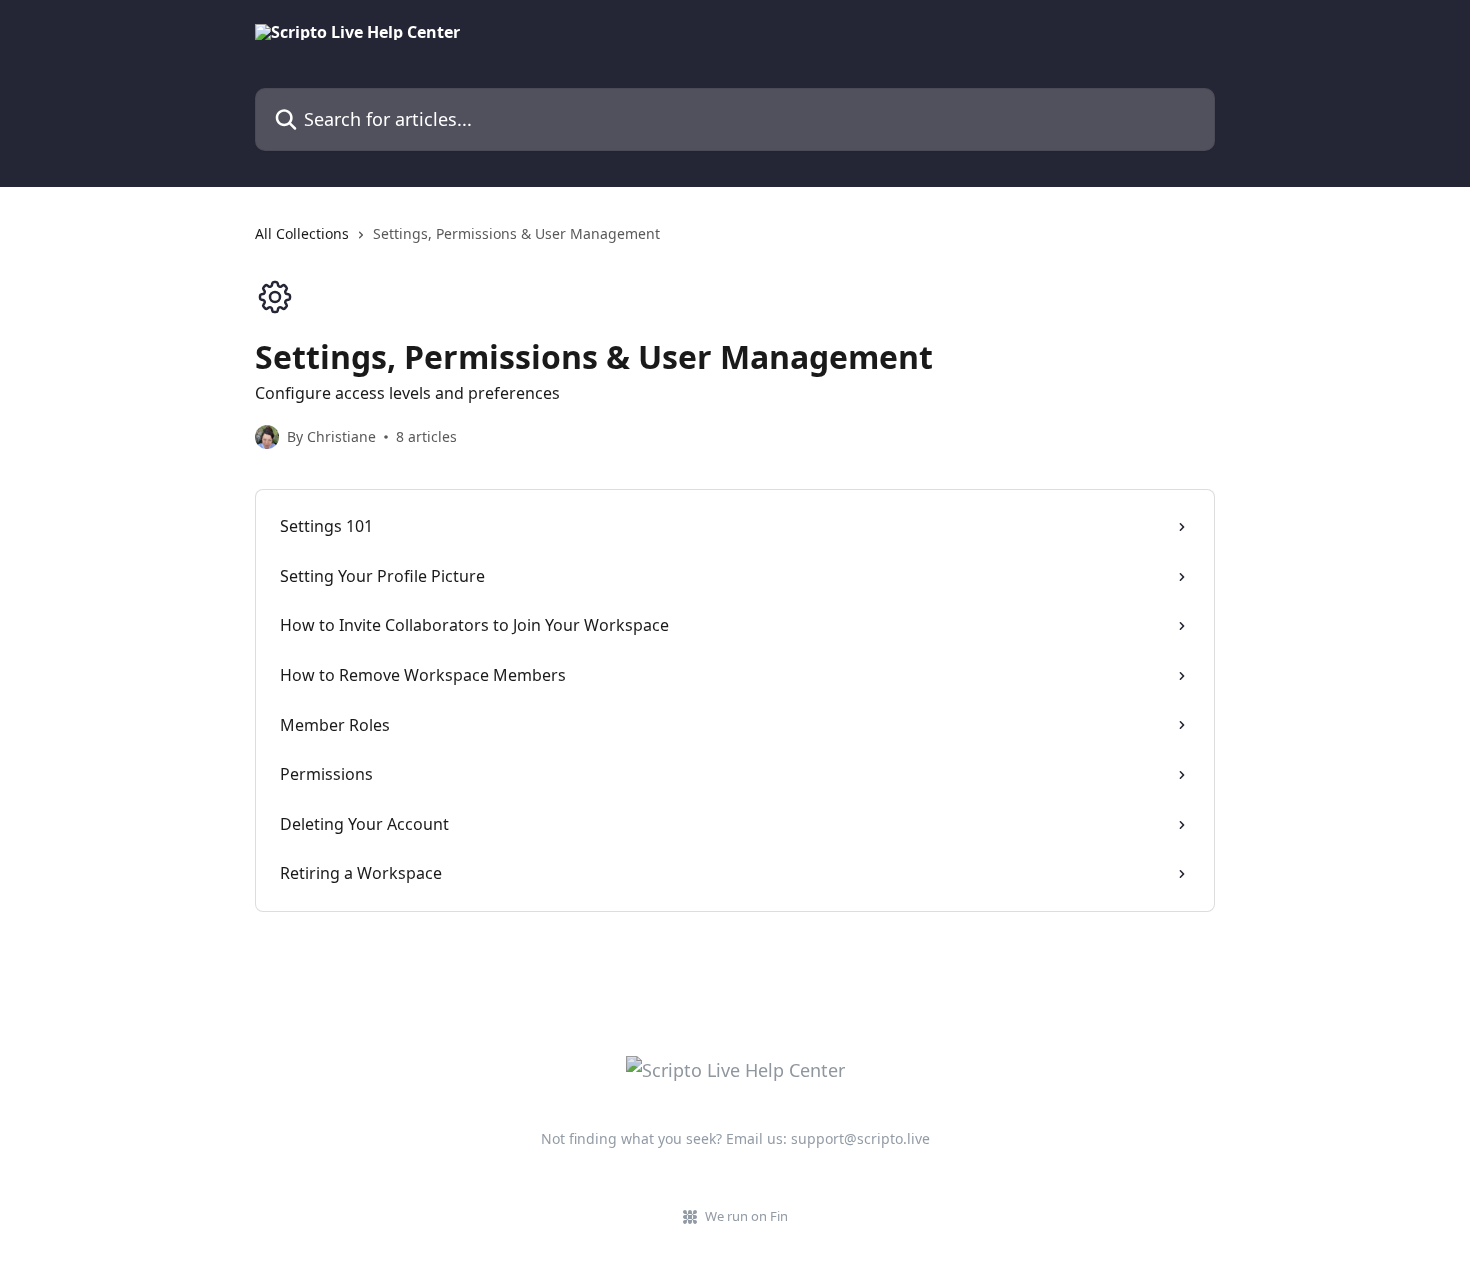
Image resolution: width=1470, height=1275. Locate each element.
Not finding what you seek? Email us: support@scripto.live (735, 1138)
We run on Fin (746, 1216)
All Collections (302, 233)
